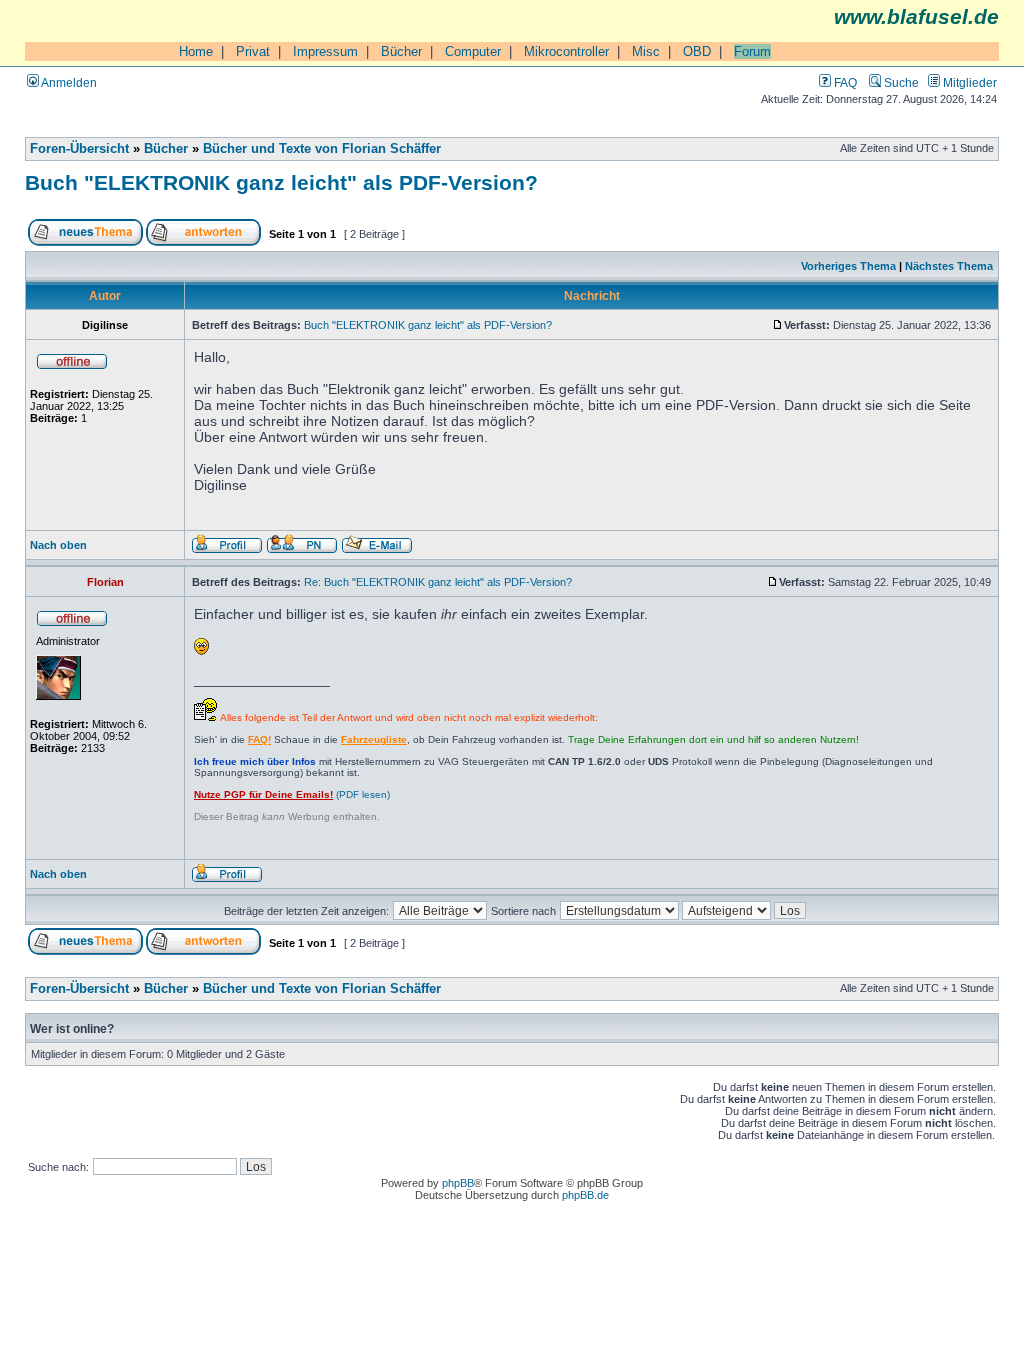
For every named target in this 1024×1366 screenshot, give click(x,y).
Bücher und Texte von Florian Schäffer (322, 149)
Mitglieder (968, 82)
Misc (646, 51)
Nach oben (58, 545)
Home (196, 51)
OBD (697, 51)
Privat (253, 51)
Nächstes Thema (949, 266)
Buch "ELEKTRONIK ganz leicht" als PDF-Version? (281, 182)
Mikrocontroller (566, 51)
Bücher (401, 51)
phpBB (458, 1183)
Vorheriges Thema (848, 266)
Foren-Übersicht (79, 149)
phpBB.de (585, 1195)
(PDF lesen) (292, 794)
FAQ (844, 82)
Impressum (325, 51)
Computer (473, 51)
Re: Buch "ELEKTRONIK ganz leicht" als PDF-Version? (438, 582)
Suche (900, 82)
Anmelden (68, 82)
